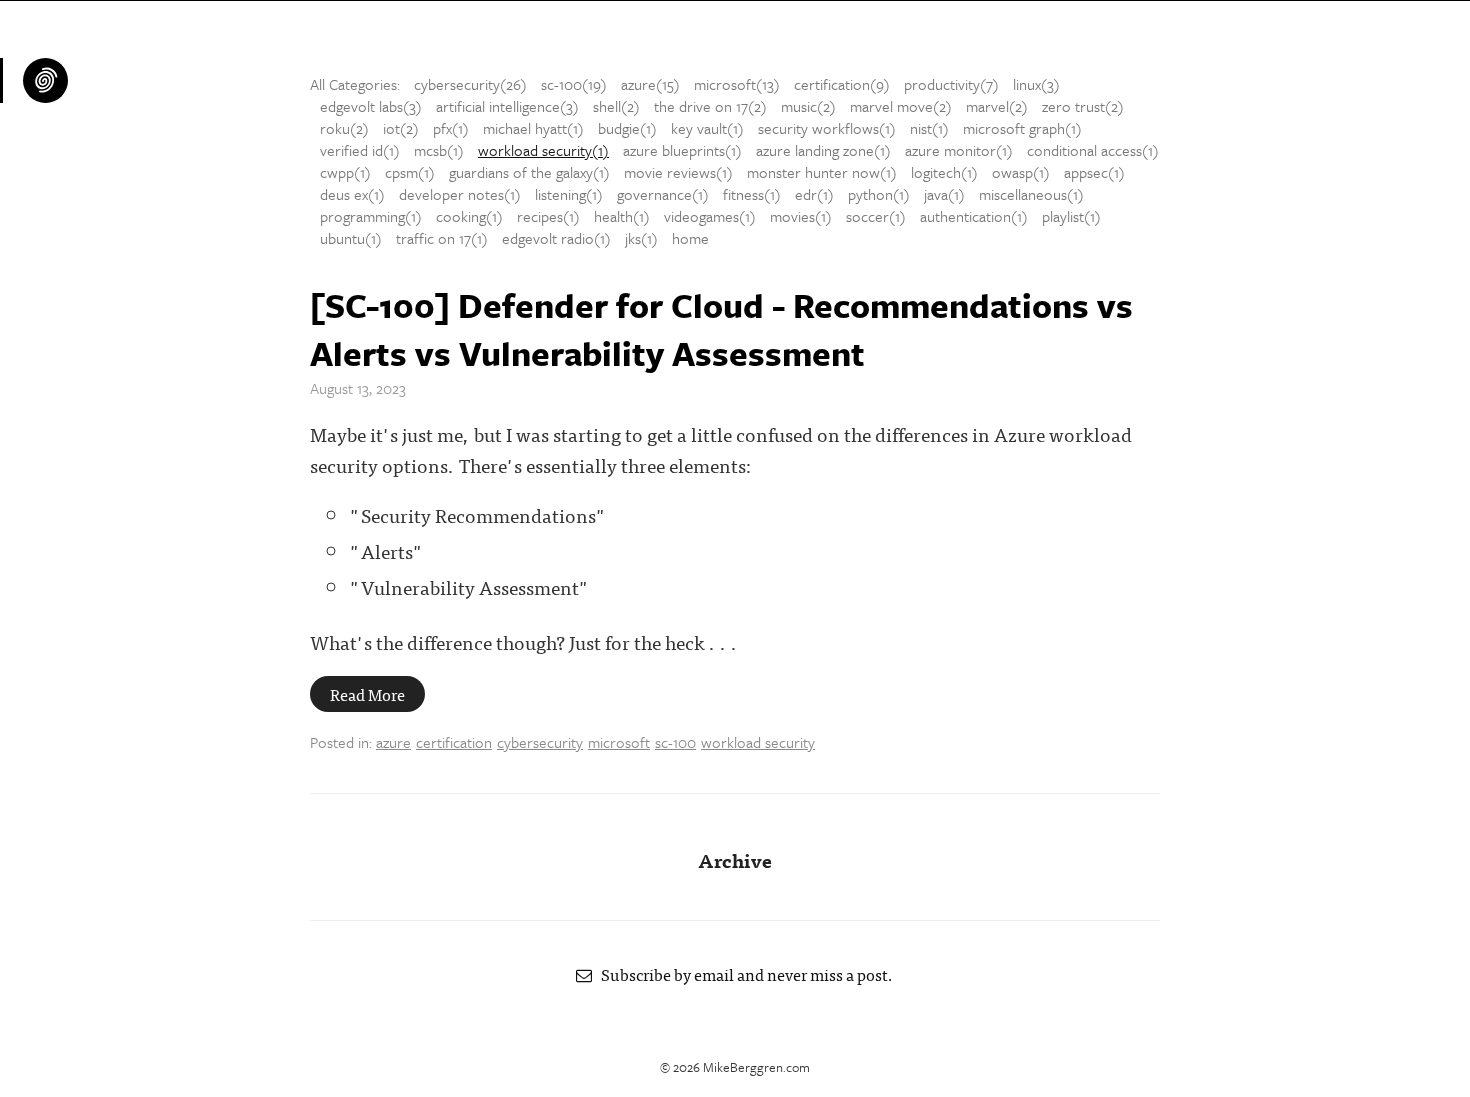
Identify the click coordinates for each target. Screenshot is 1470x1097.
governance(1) (663, 194)
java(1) (944, 194)
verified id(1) (360, 150)
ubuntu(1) (351, 238)
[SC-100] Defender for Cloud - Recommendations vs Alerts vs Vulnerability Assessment (721, 329)
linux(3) (1036, 84)
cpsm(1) (410, 172)
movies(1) (801, 216)
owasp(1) (1021, 172)
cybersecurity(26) (470, 84)
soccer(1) (876, 216)
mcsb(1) (439, 150)
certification (454, 742)
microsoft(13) (737, 84)
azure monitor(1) (959, 150)
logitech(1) (944, 172)
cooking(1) (469, 216)
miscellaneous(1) (1031, 194)
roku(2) (344, 128)
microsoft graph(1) (1022, 128)
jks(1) (641, 238)
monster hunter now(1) (822, 172)
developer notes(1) (460, 194)
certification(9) (842, 84)
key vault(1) (707, 128)
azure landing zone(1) (823, 150)
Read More (367, 694)
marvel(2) (997, 106)
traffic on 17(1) (442, 238)
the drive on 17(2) (710, 106)
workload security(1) (543, 150)
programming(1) (371, 216)
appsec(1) (1094, 172)
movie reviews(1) (678, 172)
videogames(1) (710, 216)
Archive (735, 859)
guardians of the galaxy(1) (529, 172)
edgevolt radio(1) (556, 238)
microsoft (619, 742)
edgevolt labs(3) (371, 106)
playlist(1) (1071, 216)
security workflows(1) (827, 128)
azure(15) (650, 84)
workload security (758, 742)
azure (393, 742)
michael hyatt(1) (533, 128)
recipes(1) (548, 216)
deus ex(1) (352, 194)
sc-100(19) (574, 84)
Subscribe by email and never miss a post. (743, 974)
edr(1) (814, 194)
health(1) (622, 216)
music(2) (808, 106)
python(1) (879, 194)
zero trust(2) (1083, 106)
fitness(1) (752, 194)
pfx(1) (451, 128)
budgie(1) (627, 128)
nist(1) (929, 128)
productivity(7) (951, 84)
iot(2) (401, 128)
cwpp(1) (345, 172)
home (690, 238)
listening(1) (569, 194)
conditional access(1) (1093, 150)
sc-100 (675, 742)
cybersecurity (540, 742)
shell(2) (616, 106)
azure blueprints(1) (682, 150)
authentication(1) (974, 216)
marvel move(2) (901, 106)
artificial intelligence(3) (507, 106)
